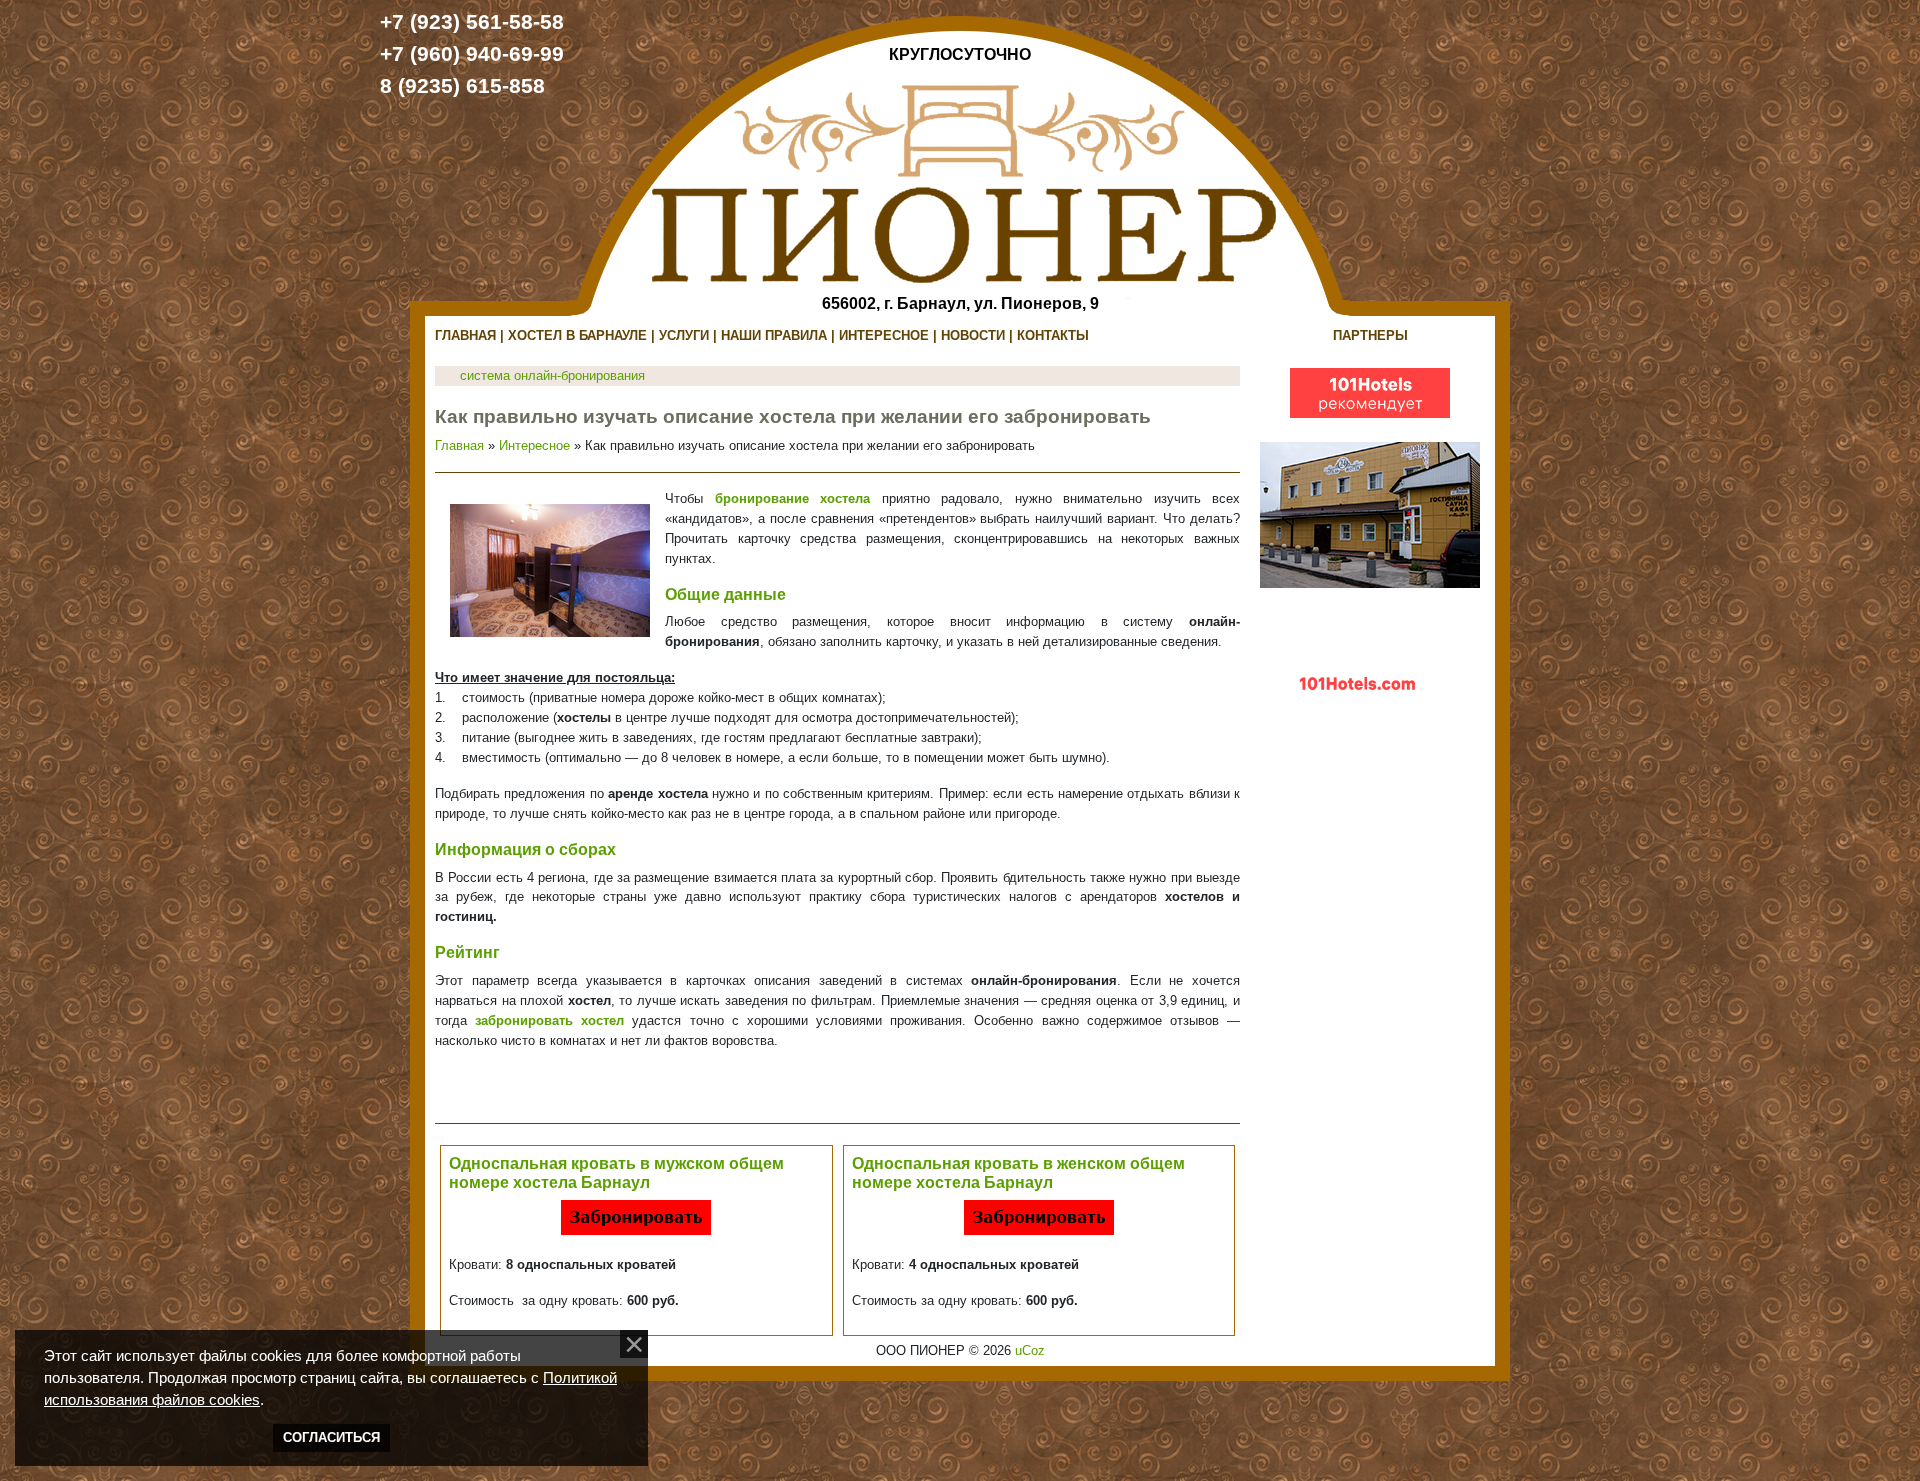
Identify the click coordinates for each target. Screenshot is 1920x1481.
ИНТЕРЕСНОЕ (884, 335)
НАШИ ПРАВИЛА (774, 335)
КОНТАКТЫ (1053, 335)
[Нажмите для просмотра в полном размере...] (550, 569)
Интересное (534, 445)
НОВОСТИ (973, 335)
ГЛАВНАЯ (465, 335)
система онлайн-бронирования (552, 375)
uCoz (1030, 1350)
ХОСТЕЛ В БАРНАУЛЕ (577, 335)
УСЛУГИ (684, 335)
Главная (459, 445)
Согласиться (331, 1437)
